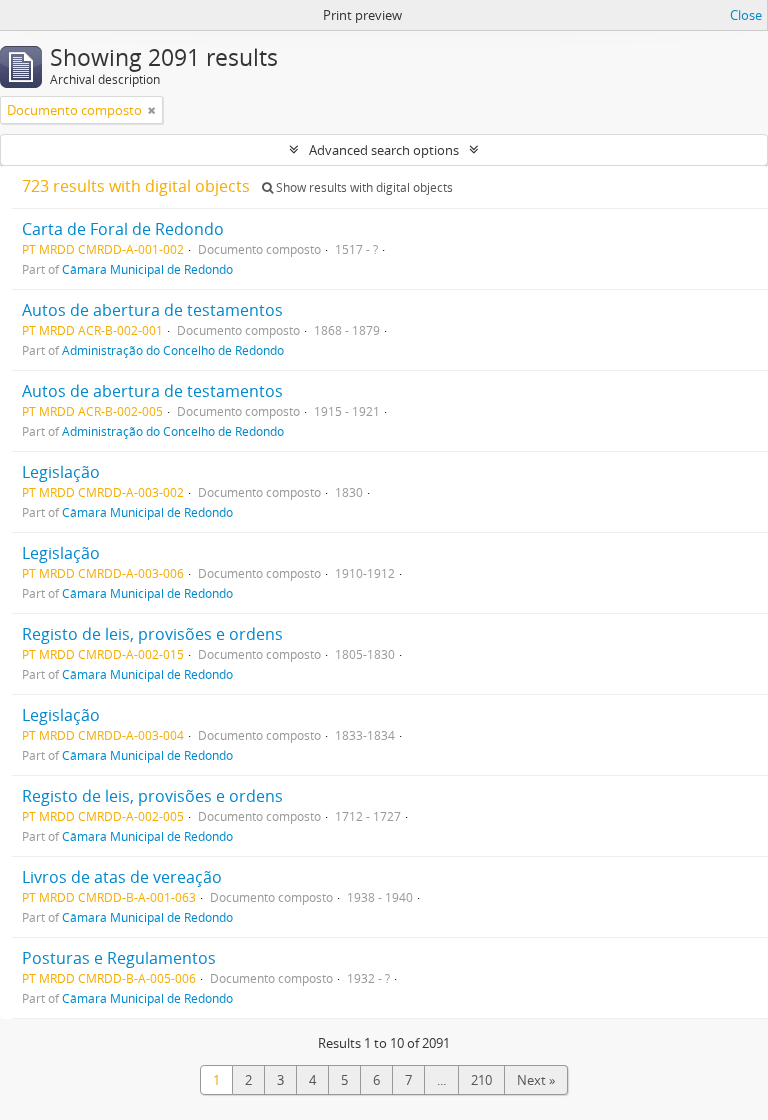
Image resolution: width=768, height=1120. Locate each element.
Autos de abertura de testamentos (152, 310)
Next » (536, 1080)
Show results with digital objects (363, 187)
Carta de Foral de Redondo (123, 229)
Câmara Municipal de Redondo (147, 269)
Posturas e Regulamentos (119, 958)
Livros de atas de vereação (122, 877)
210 (481, 1080)
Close (746, 15)
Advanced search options (384, 150)
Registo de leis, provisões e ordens (152, 634)
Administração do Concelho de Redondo (173, 350)
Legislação (61, 472)
